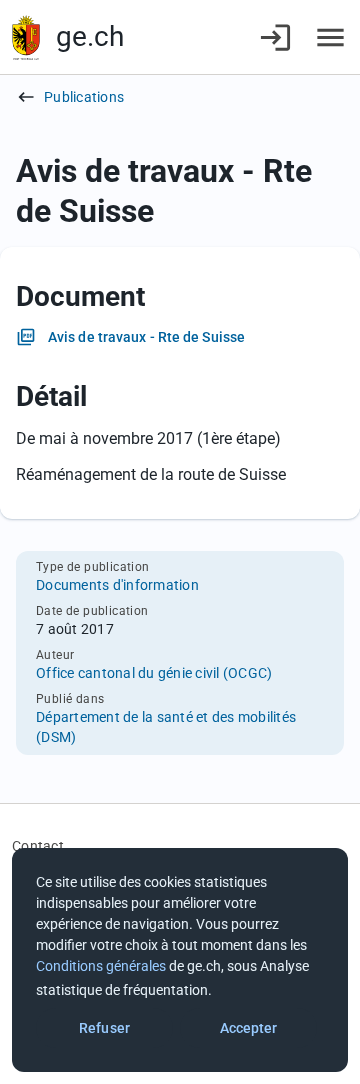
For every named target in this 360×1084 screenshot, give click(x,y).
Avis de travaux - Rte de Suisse (146, 337)
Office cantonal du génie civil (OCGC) (154, 673)
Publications (84, 97)
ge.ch (90, 36)
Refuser (104, 1028)
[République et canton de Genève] (26, 37)
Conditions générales (101, 966)
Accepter (249, 1028)
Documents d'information (117, 585)
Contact (38, 846)
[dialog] (180, 960)
